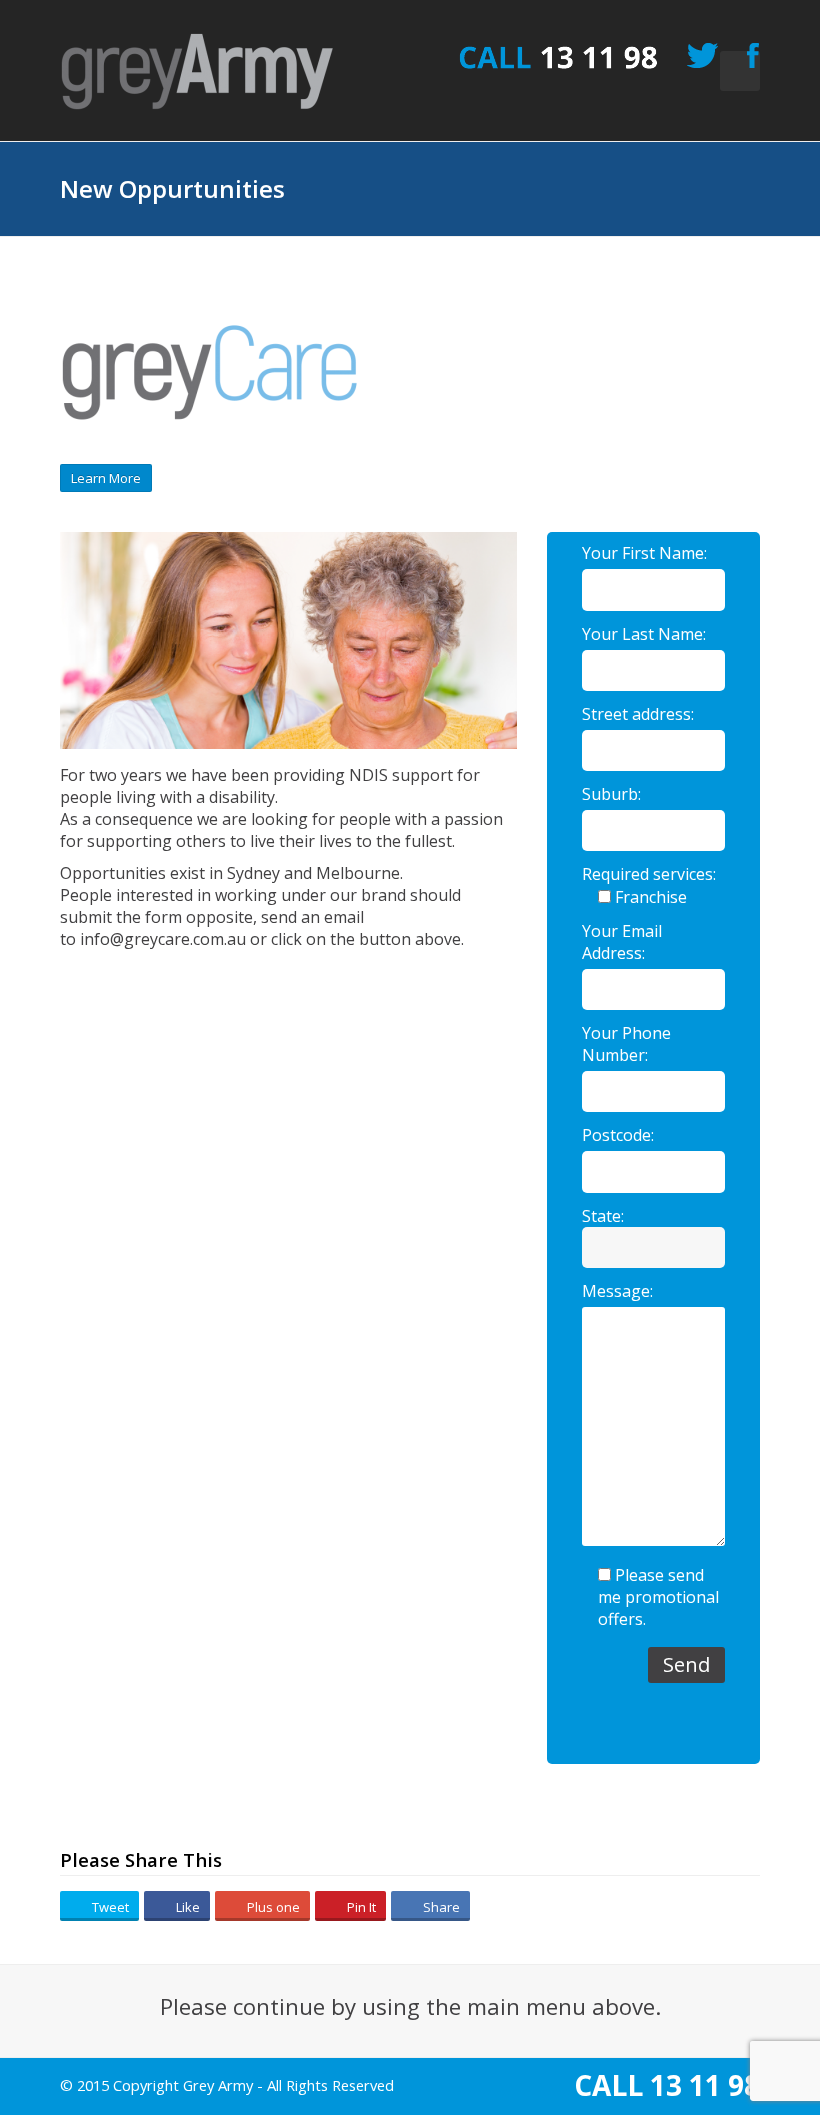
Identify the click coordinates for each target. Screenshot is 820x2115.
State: (603, 1216)
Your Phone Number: (626, 1044)
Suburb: (611, 794)
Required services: (649, 874)
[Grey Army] (197, 72)
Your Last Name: (644, 634)
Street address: (638, 714)
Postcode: (618, 1135)
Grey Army (218, 2085)
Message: (617, 1291)
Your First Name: (644, 553)
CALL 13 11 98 (667, 2085)
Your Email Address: (622, 942)
